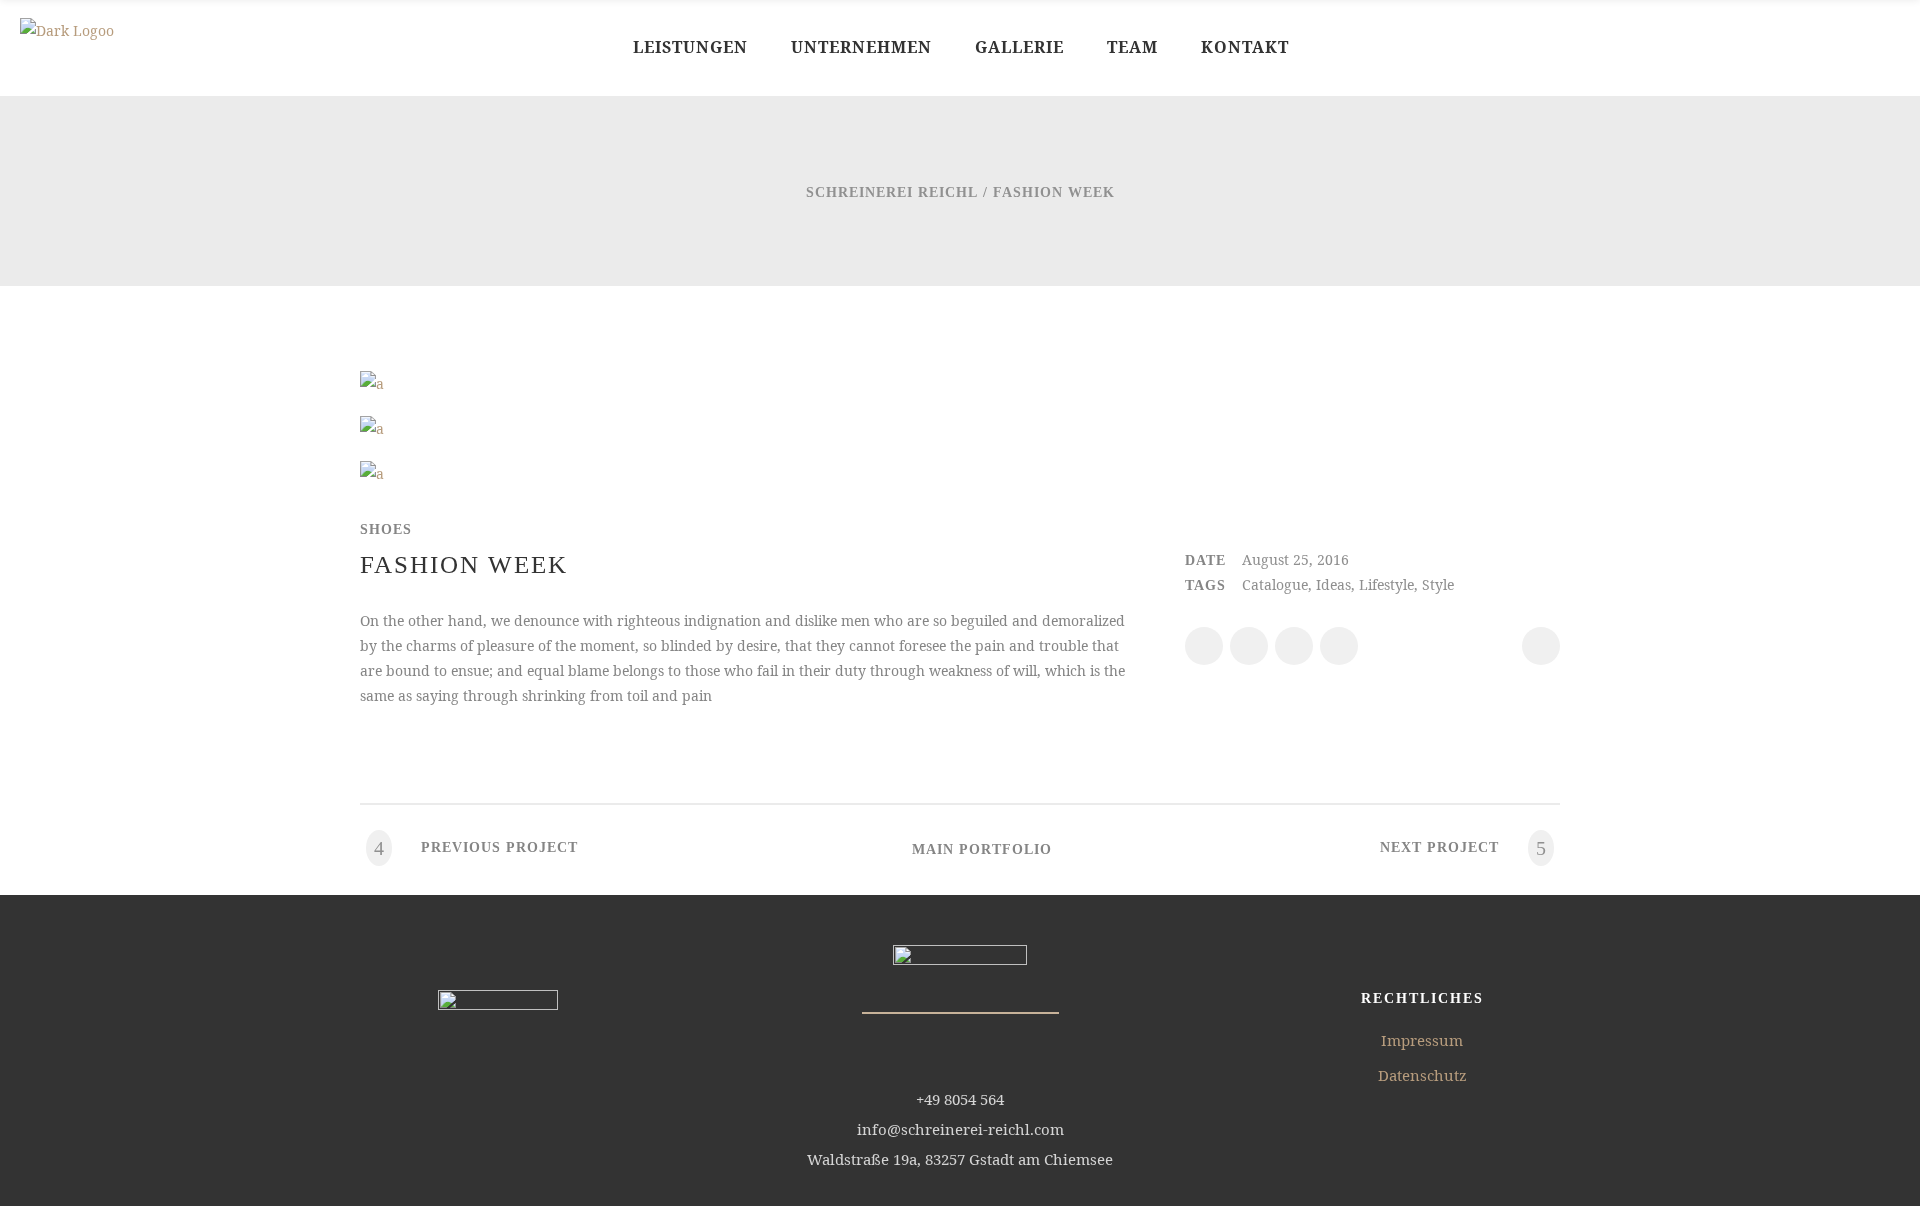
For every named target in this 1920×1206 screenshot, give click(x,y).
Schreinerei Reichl (892, 192)
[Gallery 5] (372, 428)
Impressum (1422, 1040)
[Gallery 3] (372, 473)
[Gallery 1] (372, 383)
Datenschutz (1422, 1075)
